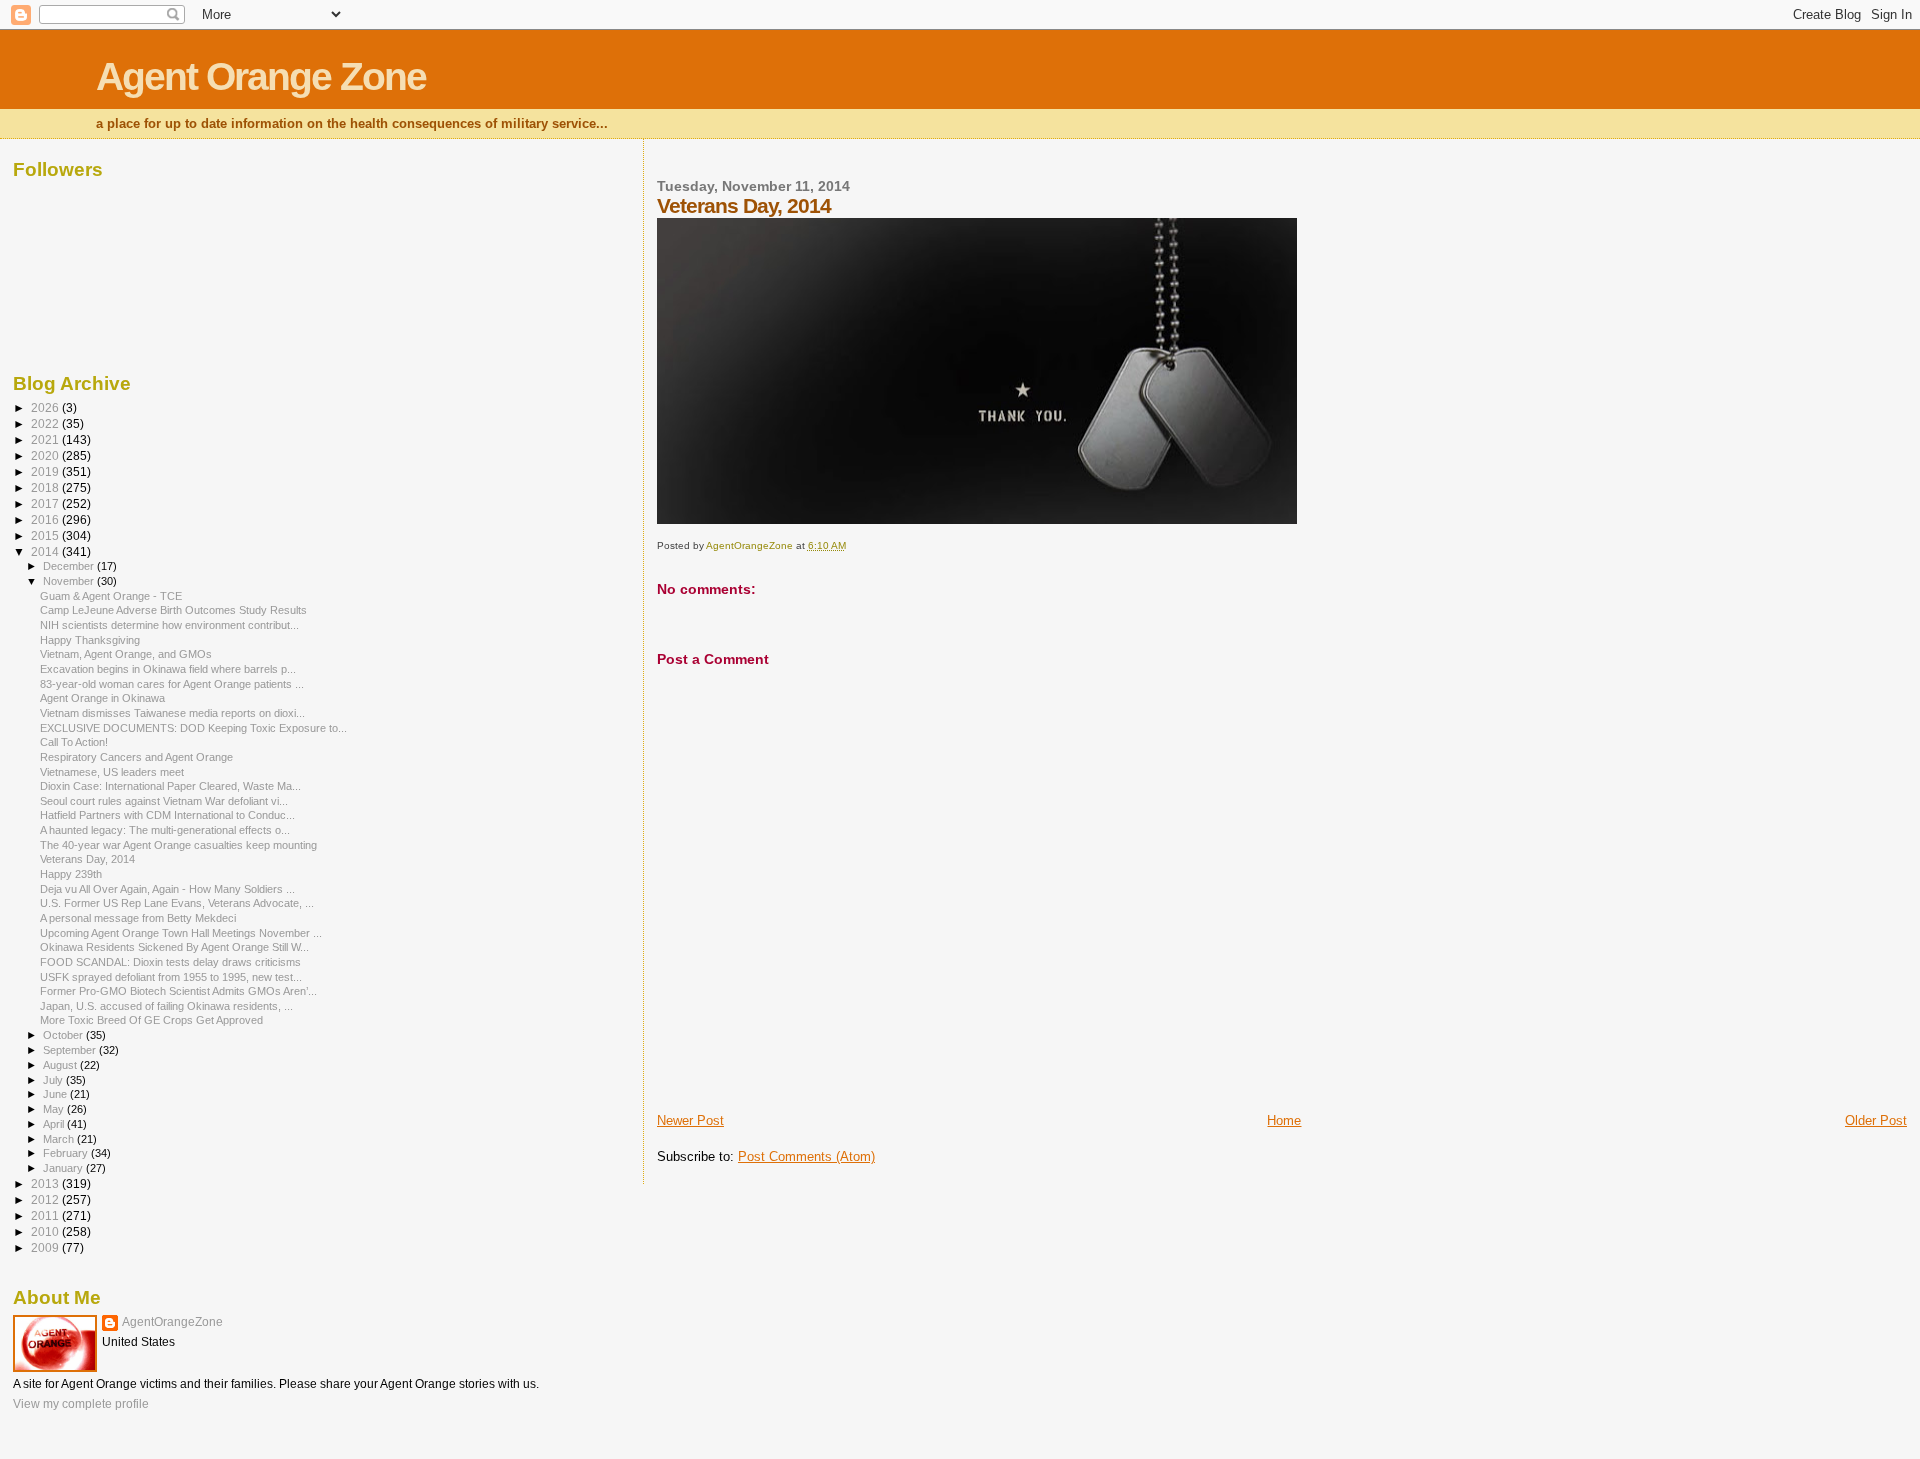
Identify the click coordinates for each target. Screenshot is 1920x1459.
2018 (46, 487)
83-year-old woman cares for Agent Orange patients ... (172, 684)
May (55, 1109)
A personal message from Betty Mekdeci (138, 918)
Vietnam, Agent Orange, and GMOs (126, 654)
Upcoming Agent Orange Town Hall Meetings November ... (181, 933)
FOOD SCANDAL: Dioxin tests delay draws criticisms (170, 962)
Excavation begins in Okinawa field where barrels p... (168, 669)
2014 (46, 551)
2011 (46, 1215)
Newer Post (690, 1120)
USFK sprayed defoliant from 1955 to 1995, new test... (171, 977)
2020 (46, 455)
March (60, 1139)
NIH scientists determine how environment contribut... (169, 625)
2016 (46, 519)
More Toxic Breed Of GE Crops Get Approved (151, 1020)
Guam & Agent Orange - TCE (111, 596)
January (64, 1168)
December (70, 566)
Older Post (1876, 1120)
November (70, 581)
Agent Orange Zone (261, 76)
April (55, 1124)
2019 (46, 471)
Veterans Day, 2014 (87, 859)
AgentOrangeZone (172, 1322)
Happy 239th (71, 874)
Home (1284, 1120)
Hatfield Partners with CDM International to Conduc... (167, 815)
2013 (46, 1183)
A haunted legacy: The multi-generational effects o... (165, 830)
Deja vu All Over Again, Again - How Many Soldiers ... (167, 889)
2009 (46, 1247)
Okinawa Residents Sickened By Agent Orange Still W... (174, 947)
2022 (46, 423)
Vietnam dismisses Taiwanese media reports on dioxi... (172, 713)
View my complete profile (81, 1404)
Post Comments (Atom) (806, 1156)
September (71, 1050)
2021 (46, 439)
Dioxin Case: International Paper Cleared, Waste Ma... (170, 786)
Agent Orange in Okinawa (102, 698)
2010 (46, 1231)
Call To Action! (74, 742)
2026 (46, 407)
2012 (46, 1199)
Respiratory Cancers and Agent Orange (136, 757)
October (64, 1035)
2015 (46, 535)
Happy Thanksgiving (90, 640)
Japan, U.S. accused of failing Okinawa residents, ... (166, 1006)
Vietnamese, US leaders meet (112, 772)
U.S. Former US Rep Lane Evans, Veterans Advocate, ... (177, 903)
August (61, 1065)
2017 (46, 503)
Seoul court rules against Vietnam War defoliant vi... (164, 801)
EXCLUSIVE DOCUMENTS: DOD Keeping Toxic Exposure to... (193, 728)
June (56, 1094)
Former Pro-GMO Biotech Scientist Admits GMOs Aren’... (178, 991)
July (54, 1080)
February (67, 1153)
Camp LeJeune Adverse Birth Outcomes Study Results (173, 610)
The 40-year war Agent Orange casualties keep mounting (178, 845)
